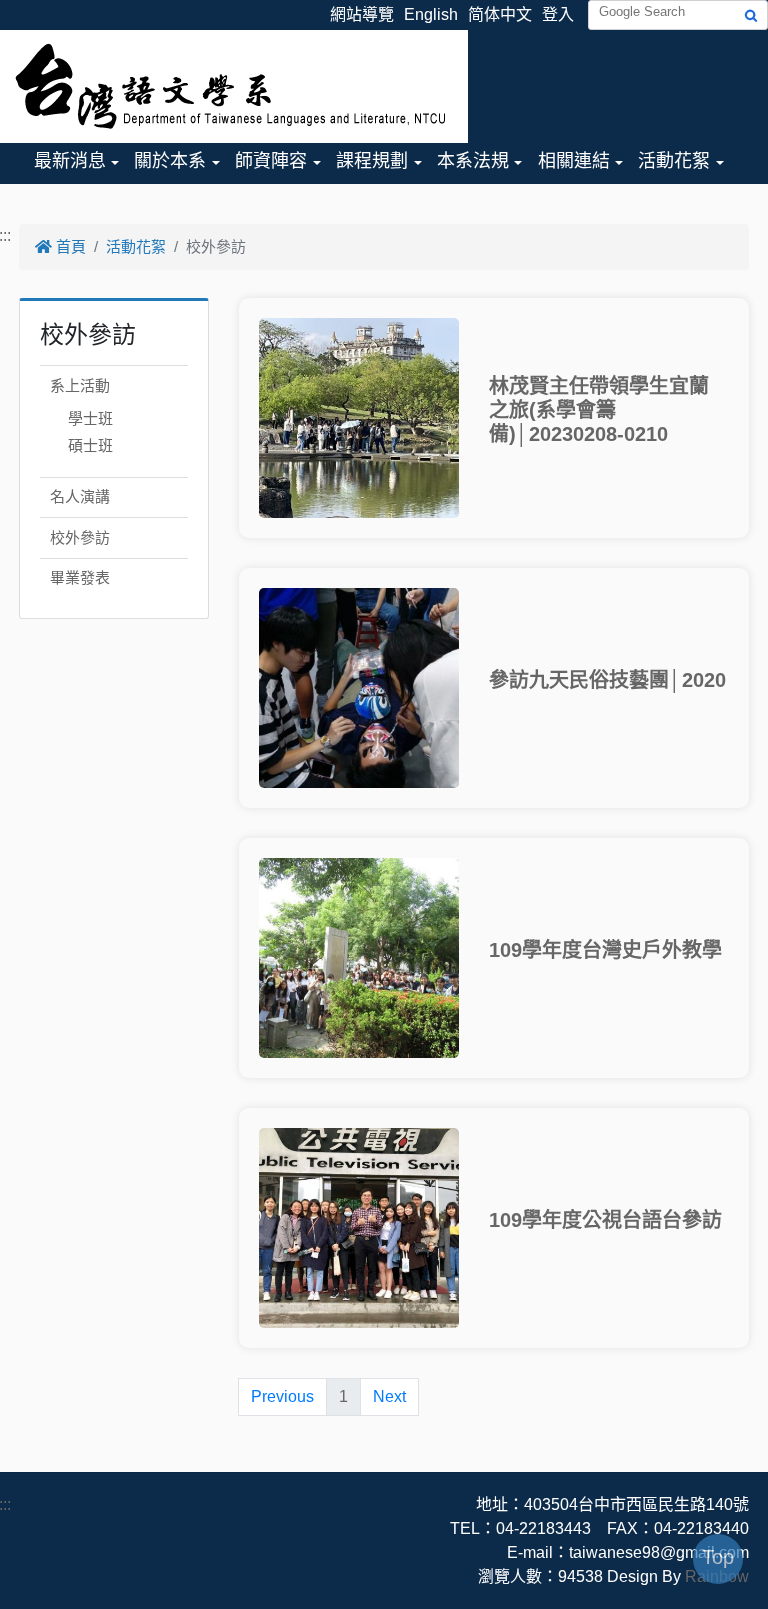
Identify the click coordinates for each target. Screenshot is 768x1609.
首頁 (69, 246)
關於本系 (170, 161)
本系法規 (473, 161)
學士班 (90, 418)
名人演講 (80, 496)
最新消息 (70, 161)
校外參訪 (80, 537)
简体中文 (500, 14)
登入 (558, 14)
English (431, 14)
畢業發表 (80, 577)
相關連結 (574, 161)
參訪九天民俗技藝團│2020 (607, 680)
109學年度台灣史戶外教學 (605, 950)
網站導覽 (362, 14)
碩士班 (90, 445)
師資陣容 (271, 161)
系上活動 (80, 385)
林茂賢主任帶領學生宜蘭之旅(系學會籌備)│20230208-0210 (599, 410)
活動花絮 (674, 161)
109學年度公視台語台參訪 (605, 1220)
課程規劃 (372, 161)
